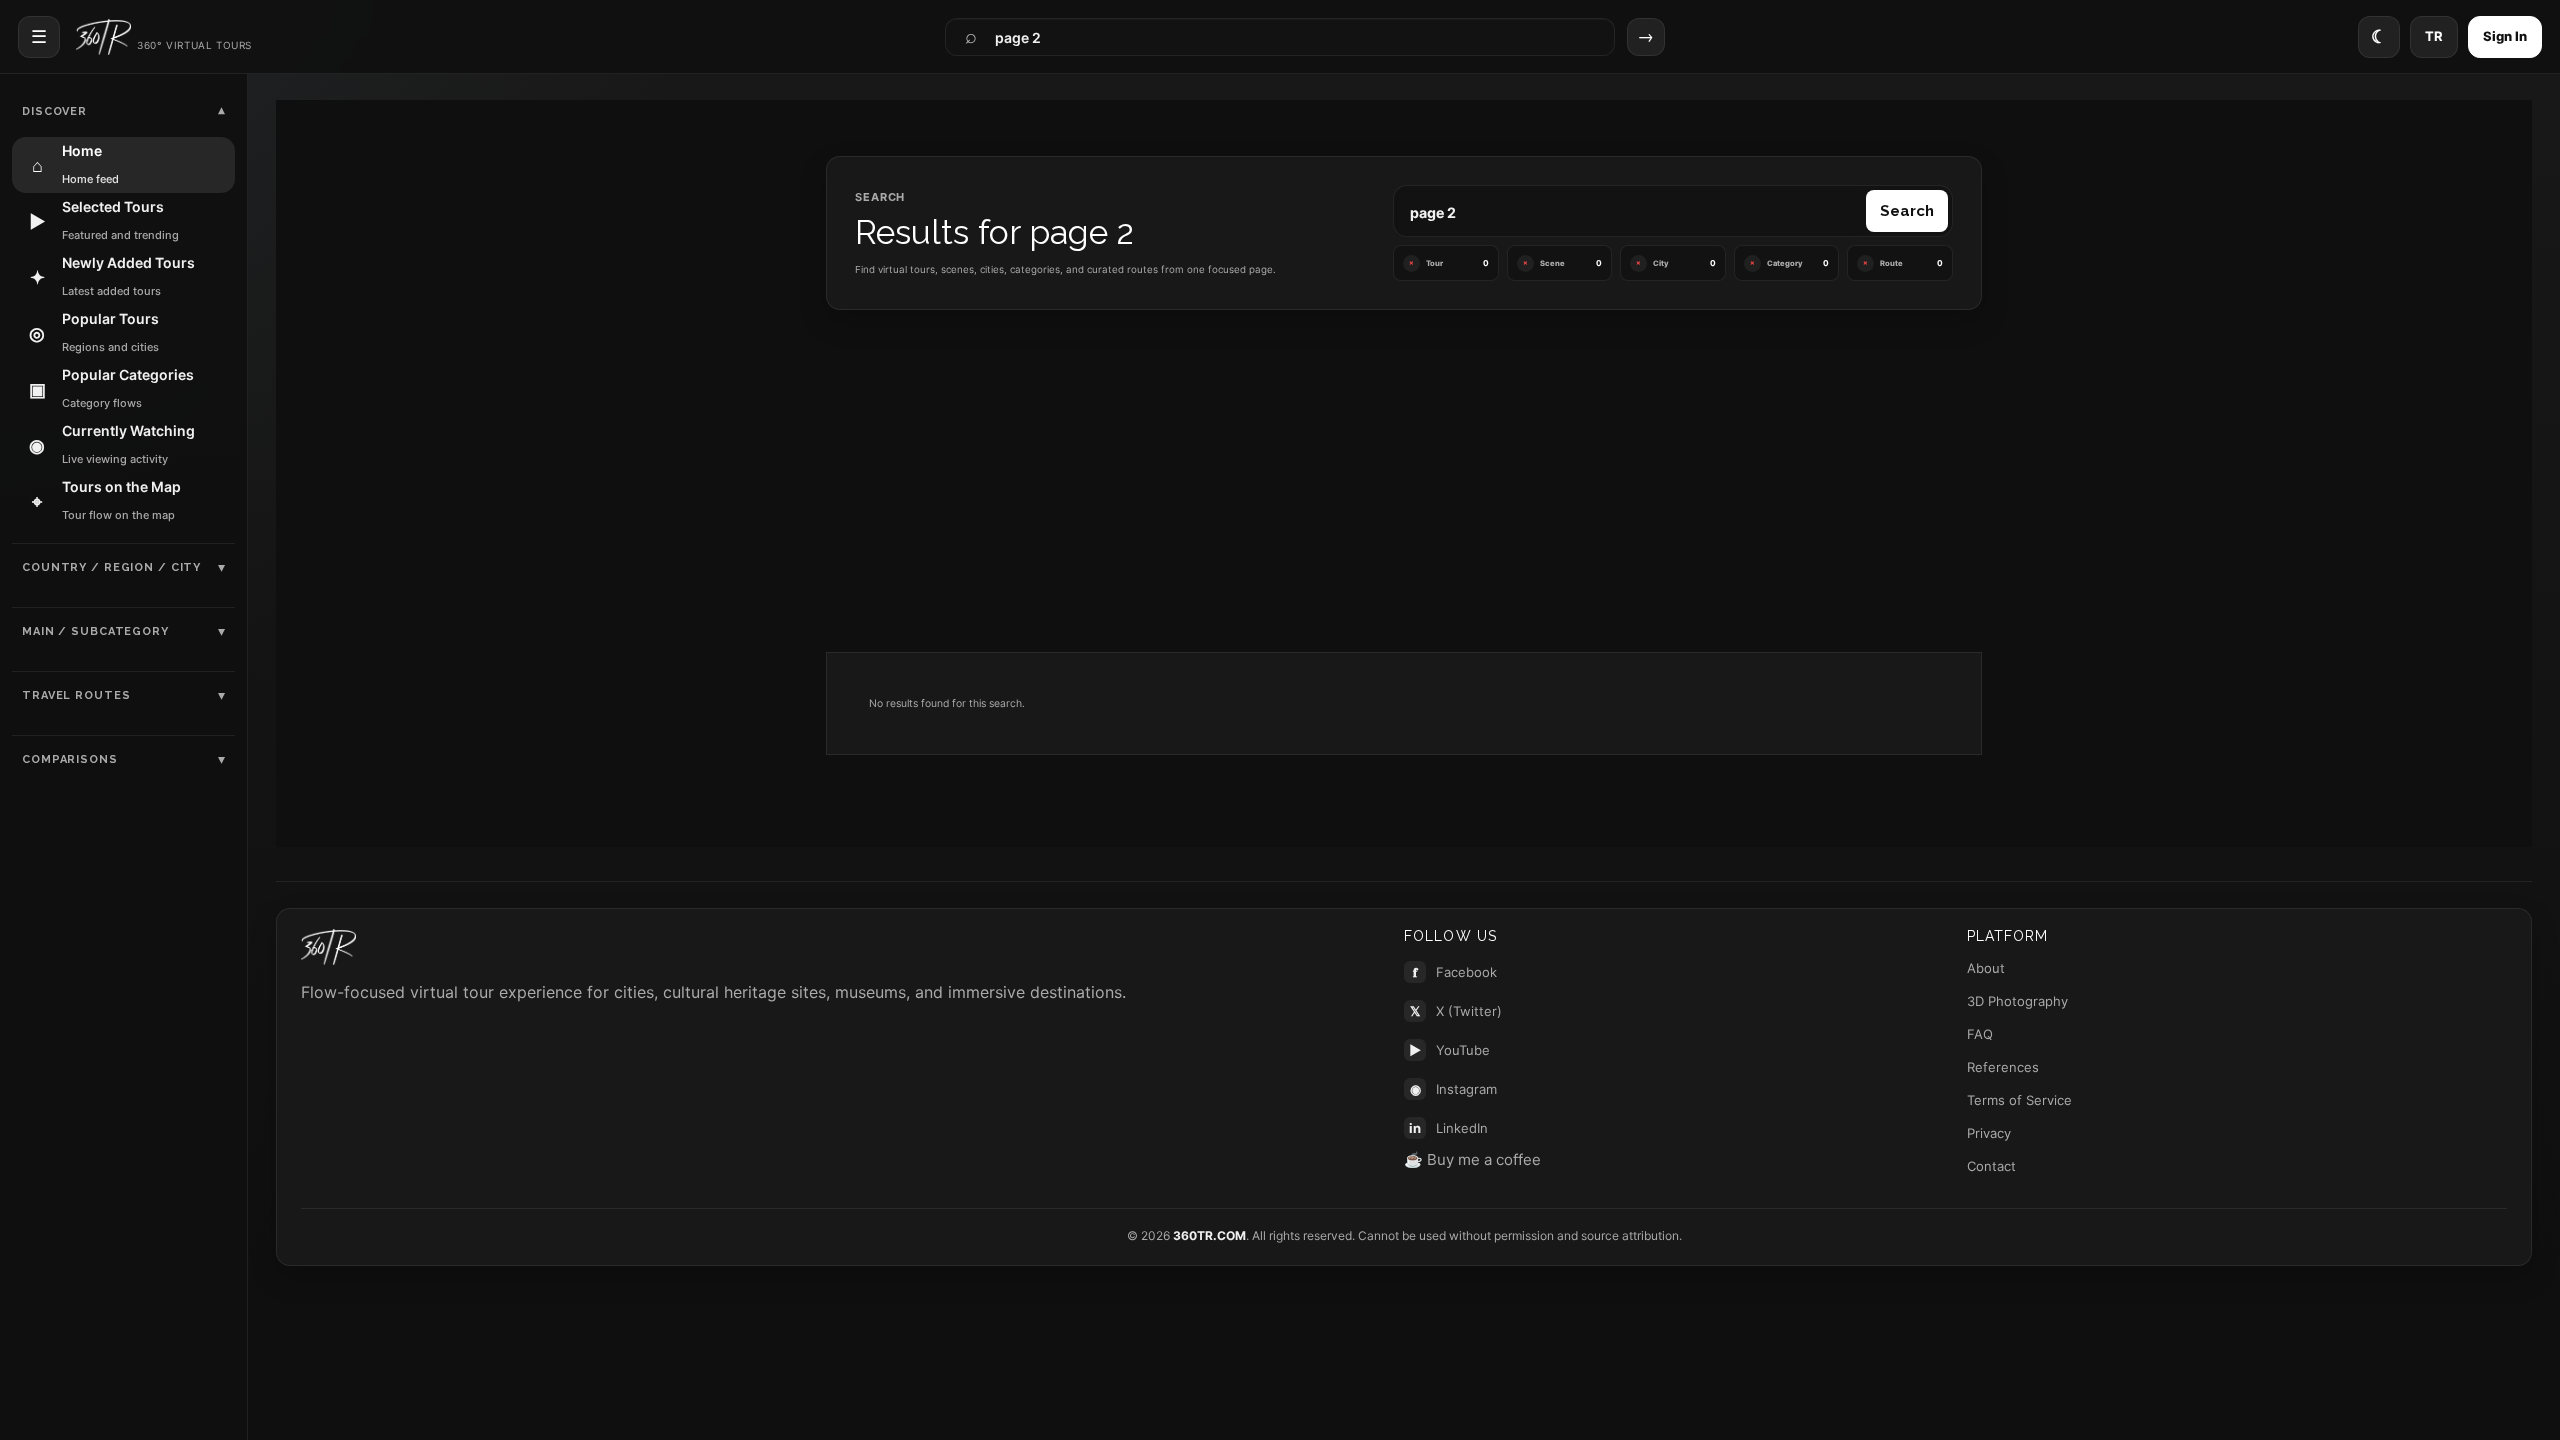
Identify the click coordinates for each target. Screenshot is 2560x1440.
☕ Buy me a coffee (1472, 1159)
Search (1907, 211)
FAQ (1980, 1034)
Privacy (1989, 1133)
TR (2434, 36)
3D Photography (2017, 1001)
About (1986, 968)
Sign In (2505, 36)
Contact (1991, 1166)
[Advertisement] (1404, 484)
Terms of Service (2019, 1100)
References (2003, 1067)
